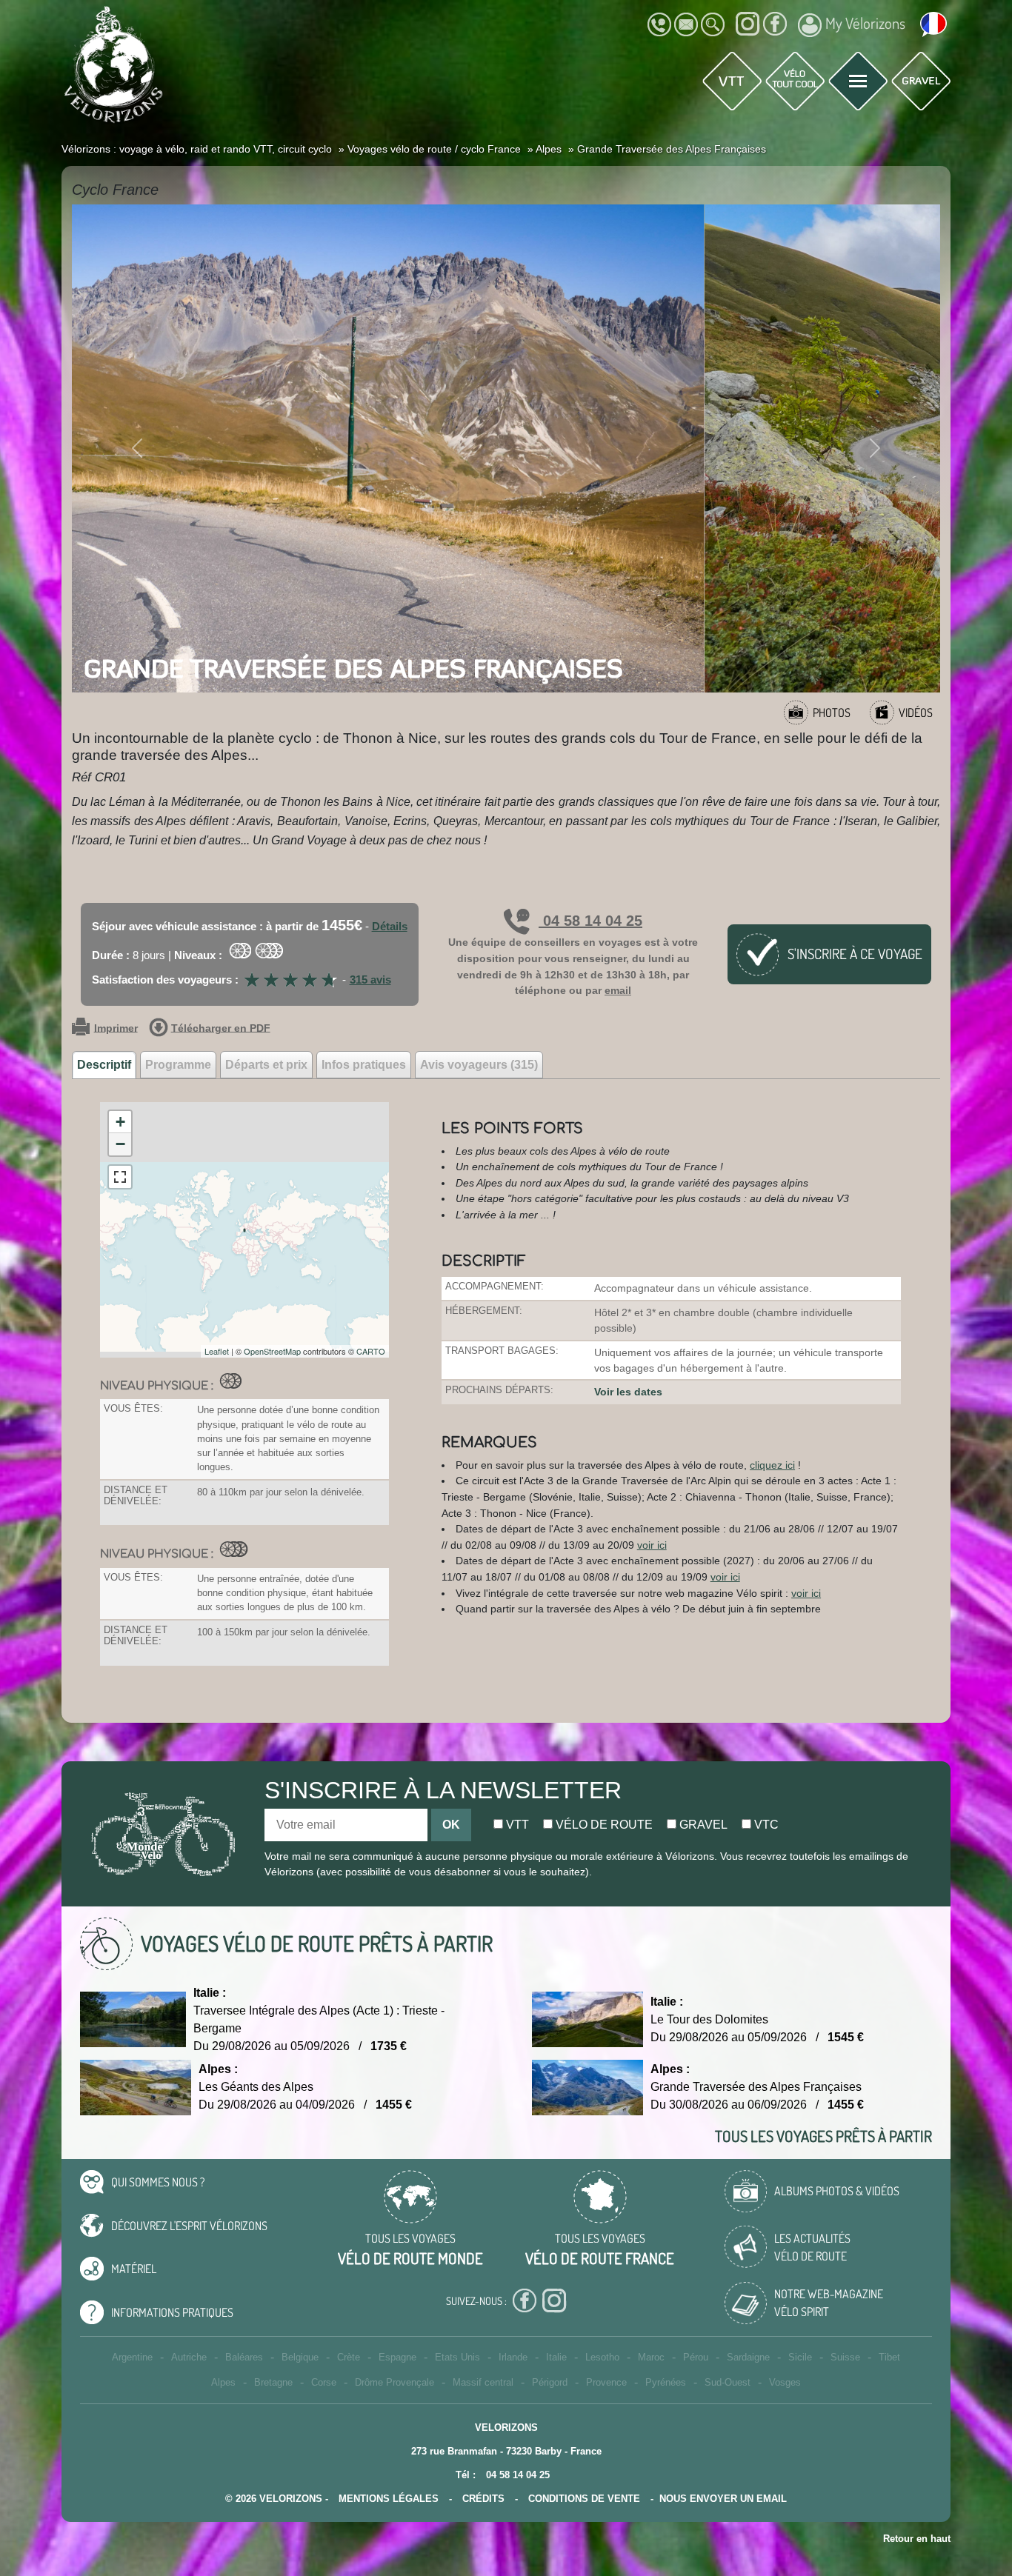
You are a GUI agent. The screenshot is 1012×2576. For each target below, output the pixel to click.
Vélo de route (603, 1825)
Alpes (223, 2382)
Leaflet (217, 1351)
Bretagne (273, 2382)
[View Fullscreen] (120, 1177)
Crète (349, 2357)
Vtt (516, 1825)
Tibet (889, 2357)
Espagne (397, 2357)
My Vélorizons (865, 23)
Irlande (513, 2357)
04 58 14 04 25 (590, 921)
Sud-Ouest (728, 2382)
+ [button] (120, 1122)
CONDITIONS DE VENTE (584, 2499)
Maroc (651, 2357)
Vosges (785, 2382)
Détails (390, 926)
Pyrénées (666, 2382)
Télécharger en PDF (221, 1028)
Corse (324, 2382)
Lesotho (602, 2357)
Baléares (244, 2357)
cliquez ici (772, 1465)
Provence (606, 2382)
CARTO (371, 1351)
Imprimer (116, 1028)
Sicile (800, 2357)
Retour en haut (917, 2539)
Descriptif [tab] (104, 1065)
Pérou (696, 2357)
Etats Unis (457, 2357)
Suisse (845, 2357)
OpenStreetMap (272, 1351)
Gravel (702, 1825)
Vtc (765, 1825)
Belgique (300, 2357)
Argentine (132, 2357)
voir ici (652, 1545)
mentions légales (389, 2499)
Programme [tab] (178, 1065)
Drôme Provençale (395, 2382)
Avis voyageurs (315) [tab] (479, 1065)
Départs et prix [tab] (266, 1065)
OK (451, 1825)
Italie (556, 2357)
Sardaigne (748, 2357)
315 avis (370, 980)
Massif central (483, 2382)
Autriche (189, 2357)
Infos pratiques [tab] (364, 1065)
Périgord (550, 2382)
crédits (483, 2499)
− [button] (120, 1144)
